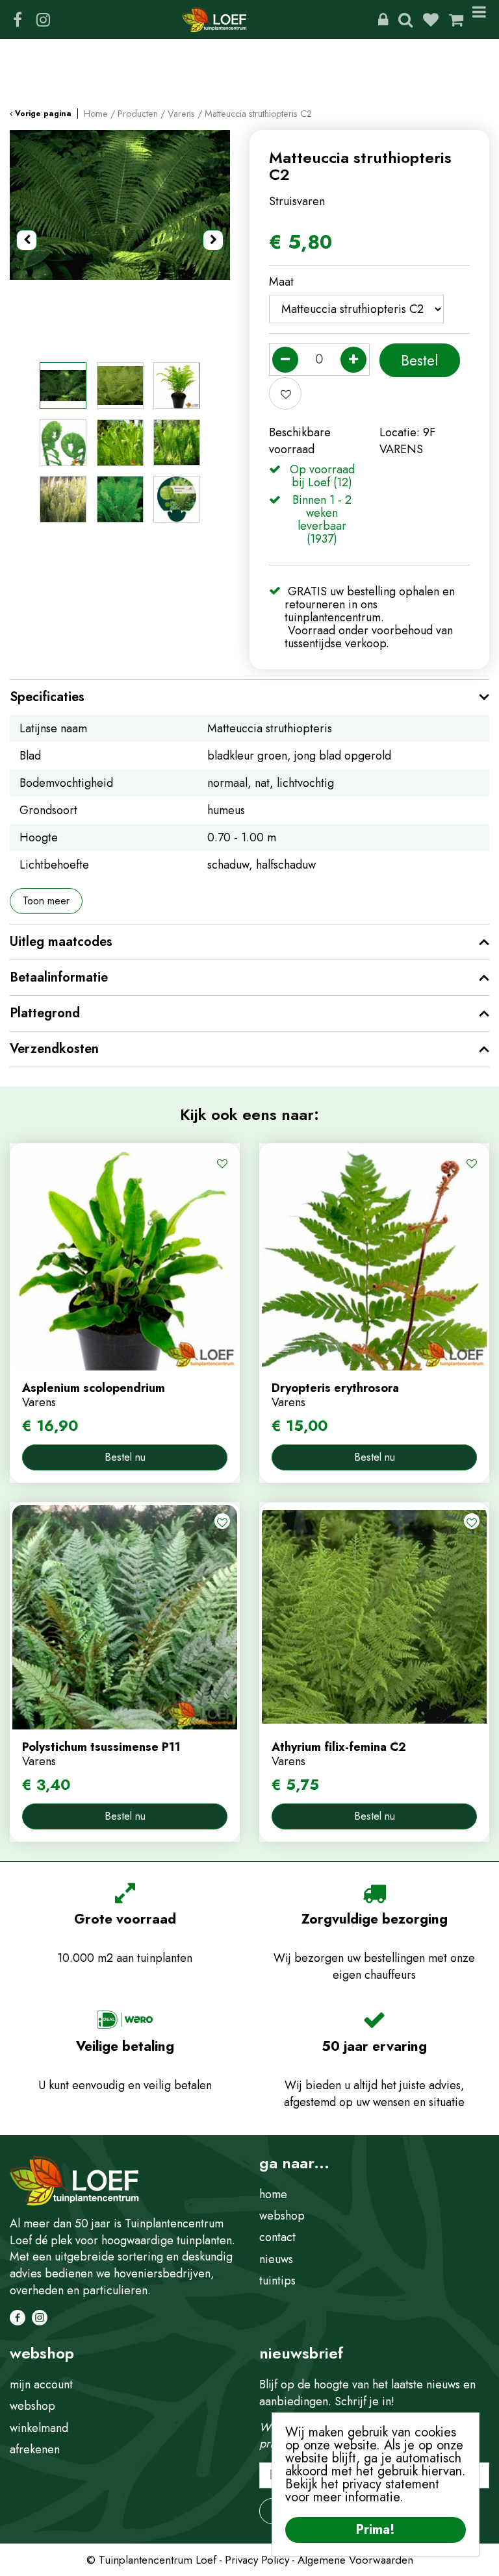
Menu (481, 19)
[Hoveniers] (383, 19)
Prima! (376, 2530)
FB (18, 19)
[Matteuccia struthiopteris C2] (120, 240)
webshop (282, 2216)
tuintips (277, 2281)
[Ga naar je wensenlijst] (436, 19)
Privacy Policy (257, 2560)
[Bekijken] (456, 19)
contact (277, 2237)
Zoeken (405, 19)
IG (43, 19)
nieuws (276, 2259)
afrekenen (35, 2449)
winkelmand (39, 2428)
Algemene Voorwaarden (355, 2560)
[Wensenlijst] (431, 19)
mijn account (41, 2384)
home (273, 2194)
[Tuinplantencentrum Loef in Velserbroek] (214, 19)
